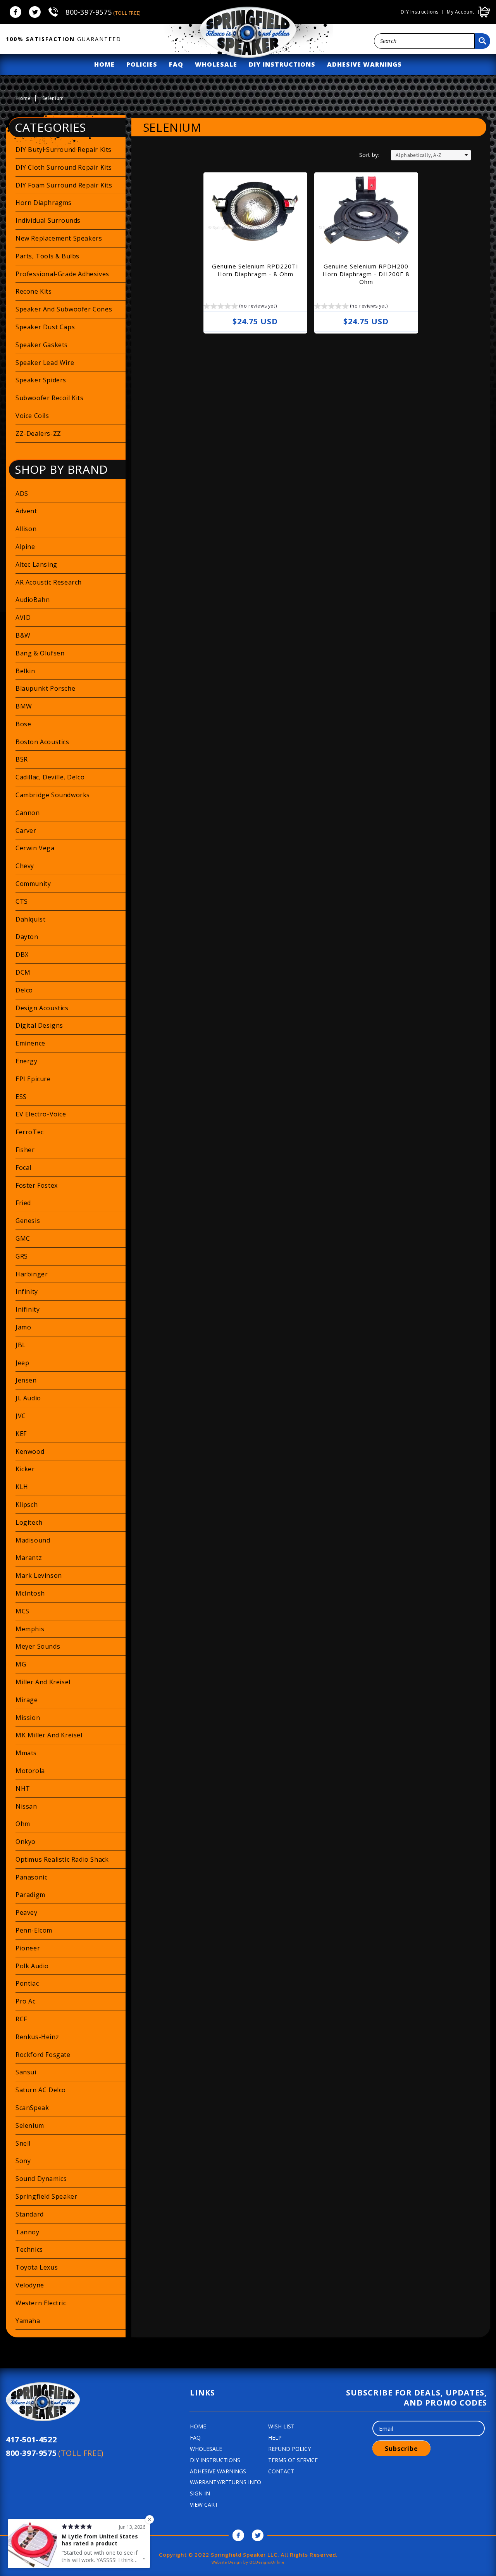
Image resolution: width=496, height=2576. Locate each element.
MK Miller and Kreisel (49, 1735)
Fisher (25, 1150)
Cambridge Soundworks (53, 795)
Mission (28, 1718)
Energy (27, 1061)
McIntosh (30, 1593)
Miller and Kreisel (43, 1682)
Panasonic (31, 1877)
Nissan (26, 1806)
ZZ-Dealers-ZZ (38, 433)
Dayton (27, 937)
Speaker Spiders (41, 380)
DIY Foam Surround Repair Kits (64, 185)
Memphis (30, 1629)
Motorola (30, 1771)
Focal (23, 1168)
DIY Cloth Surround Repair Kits (64, 167)
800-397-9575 (103, 12)
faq (176, 64)
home (104, 64)
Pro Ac (26, 2001)
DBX (22, 954)
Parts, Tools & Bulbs (47, 256)
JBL (21, 1345)
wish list (281, 2426)
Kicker (25, 1469)
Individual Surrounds (48, 220)
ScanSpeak (32, 2108)
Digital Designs (39, 1025)
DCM (23, 972)
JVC (21, 1416)
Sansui (26, 2072)
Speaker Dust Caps (45, 327)
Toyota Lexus (37, 2267)
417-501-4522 (31, 2439)
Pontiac (27, 1983)
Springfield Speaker (46, 2196)
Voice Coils (32, 416)
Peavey (27, 1912)
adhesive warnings (364, 64)
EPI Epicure (33, 1079)
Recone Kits (34, 291)
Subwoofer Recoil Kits (50, 398)
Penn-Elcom (34, 1930)
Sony (23, 2161)
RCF (21, 2019)
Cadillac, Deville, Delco (50, 777)
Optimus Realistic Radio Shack (62, 1859)
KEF (21, 1434)
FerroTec (30, 1132)
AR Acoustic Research (49, 582)
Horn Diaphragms (44, 203)
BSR (22, 759)
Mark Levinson (39, 1575)
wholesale (216, 64)
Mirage (27, 1700)
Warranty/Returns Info (226, 2482)
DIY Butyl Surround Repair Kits (64, 150)
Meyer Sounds (38, 1646)
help (275, 2438)
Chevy (25, 866)
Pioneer (28, 1948)
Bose (23, 724)
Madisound (33, 1540)
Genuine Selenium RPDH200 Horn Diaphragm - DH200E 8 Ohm (366, 274)
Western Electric (41, 2303)
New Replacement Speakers (59, 238)
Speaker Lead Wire (45, 363)
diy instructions (282, 64)
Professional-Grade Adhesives (62, 274)
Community (33, 884)
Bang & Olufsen (40, 653)
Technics (29, 2249)
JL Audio (28, 1398)
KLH (22, 1487)
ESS (21, 1097)
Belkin (25, 671)
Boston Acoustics (42, 742)
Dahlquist (30, 919)
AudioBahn (33, 600)
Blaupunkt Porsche (45, 688)
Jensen (26, 1380)
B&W (23, 635)
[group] (240, 307)
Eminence (30, 1043)
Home (23, 98)
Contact (281, 2471)
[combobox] (424, 41)
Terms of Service (293, 2460)
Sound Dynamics (41, 2179)
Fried (23, 1203)
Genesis (28, 1221)
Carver (26, 831)
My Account (461, 12)
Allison (26, 529)
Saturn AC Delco (41, 2090)
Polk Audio (32, 1966)
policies (142, 64)
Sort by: (369, 155)
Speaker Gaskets (42, 345)
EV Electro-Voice (41, 1114)
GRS (22, 1256)
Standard (30, 2214)
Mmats (26, 1753)
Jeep (22, 1363)
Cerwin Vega (35, 848)
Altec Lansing (36, 564)
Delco (24, 990)
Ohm (23, 1824)
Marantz (29, 1558)
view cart (204, 2505)
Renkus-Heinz (37, 2037)
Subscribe (401, 2449)
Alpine (25, 547)
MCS (22, 1611)
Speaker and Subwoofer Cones (64, 309)
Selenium (30, 2125)
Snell (23, 2143)
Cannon (28, 813)
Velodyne (30, 2285)
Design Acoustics (42, 1008)
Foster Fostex (37, 1185)
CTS (22, 901)
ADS (22, 494)
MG (21, 1664)
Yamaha (28, 2321)
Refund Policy (289, 2449)
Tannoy (28, 2232)
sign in (200, 2493)
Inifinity (28, 1309)
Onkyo (26, 1842)
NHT (23, 1788)
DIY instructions (420, 12)
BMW (24, 706)
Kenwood (30, 1451)
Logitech (29, 1522)
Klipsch (27, 1505)
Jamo (23, 1327)
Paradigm (30, 1895)
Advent (26, 511)
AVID (23, 617)
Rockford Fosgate (43, 2055)
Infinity (27, 1291)
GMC (23, 1238)
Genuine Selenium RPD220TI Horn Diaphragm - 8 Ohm (255, 270)
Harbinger (32, 1274)
